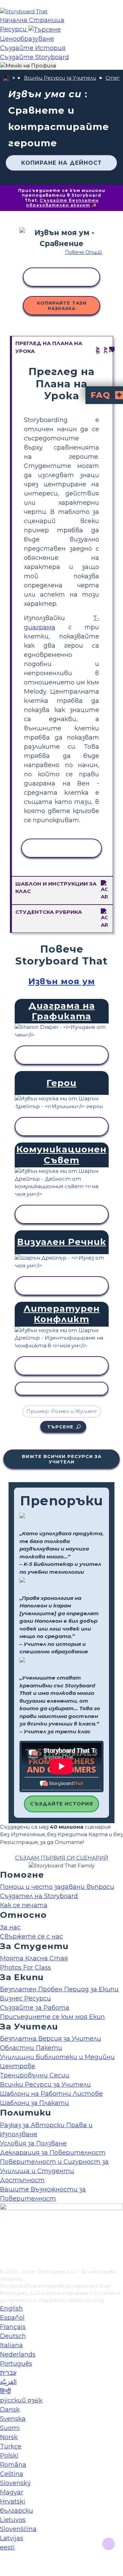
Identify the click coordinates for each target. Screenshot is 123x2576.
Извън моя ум (62, 981)
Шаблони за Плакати (35, 2103)
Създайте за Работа (35, 2008)
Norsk (9, 2437)
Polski (9, 2456)
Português (16, 2364)
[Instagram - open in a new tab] (4, 2241)
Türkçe (11, 2446)
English (11, 2308)
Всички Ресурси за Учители (60, 78)
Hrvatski (13, 2501)
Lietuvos (13, 2520)
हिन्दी (5, 2391)
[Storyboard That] (24, 11)
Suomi (10, 2428)
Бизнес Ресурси (25, 1998)
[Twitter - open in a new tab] (4, 2252)
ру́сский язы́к (21, 2400)
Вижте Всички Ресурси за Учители (62, 1459)
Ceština (12, 2474)
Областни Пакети (31, 2048)
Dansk (10, 2410)
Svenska (13, 2419)
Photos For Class (25, 1967)
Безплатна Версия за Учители (51, 2039)
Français (13, 2327)
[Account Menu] (28, 66)
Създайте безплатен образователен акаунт (62, 203)
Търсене (60, 1427)
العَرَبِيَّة (8, 2382)
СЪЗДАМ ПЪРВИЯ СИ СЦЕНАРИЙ (62, 1858)
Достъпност (22, 2180)
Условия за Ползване (33, 2143)
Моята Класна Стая (34, 1958)
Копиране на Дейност (61, 163)
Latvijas (12, 2538)
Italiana (11, 2345)
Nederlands (18, 2354)
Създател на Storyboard (39, 1896)
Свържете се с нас (31, 1937)
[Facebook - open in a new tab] (4, 2230)
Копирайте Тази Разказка (62, 306)
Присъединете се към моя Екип (52, 2017)
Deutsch (13, 2336)
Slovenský (15, 2483)
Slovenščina (18, 2529)
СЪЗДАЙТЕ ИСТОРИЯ (61, 1804)
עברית (8, 2373)
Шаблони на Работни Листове (51, 2094)
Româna (13, 2465)
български (17, 2511)
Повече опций (83, 252)
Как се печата (24, 1905)
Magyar (12, 2492)
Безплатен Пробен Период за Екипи (59, 1989)
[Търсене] (45, 29)
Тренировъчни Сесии (35, 2075)
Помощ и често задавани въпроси (57, 1887)
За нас (10, 1927)
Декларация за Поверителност (53, 2153)
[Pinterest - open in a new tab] (4, 2264)
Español (12, 2318)
